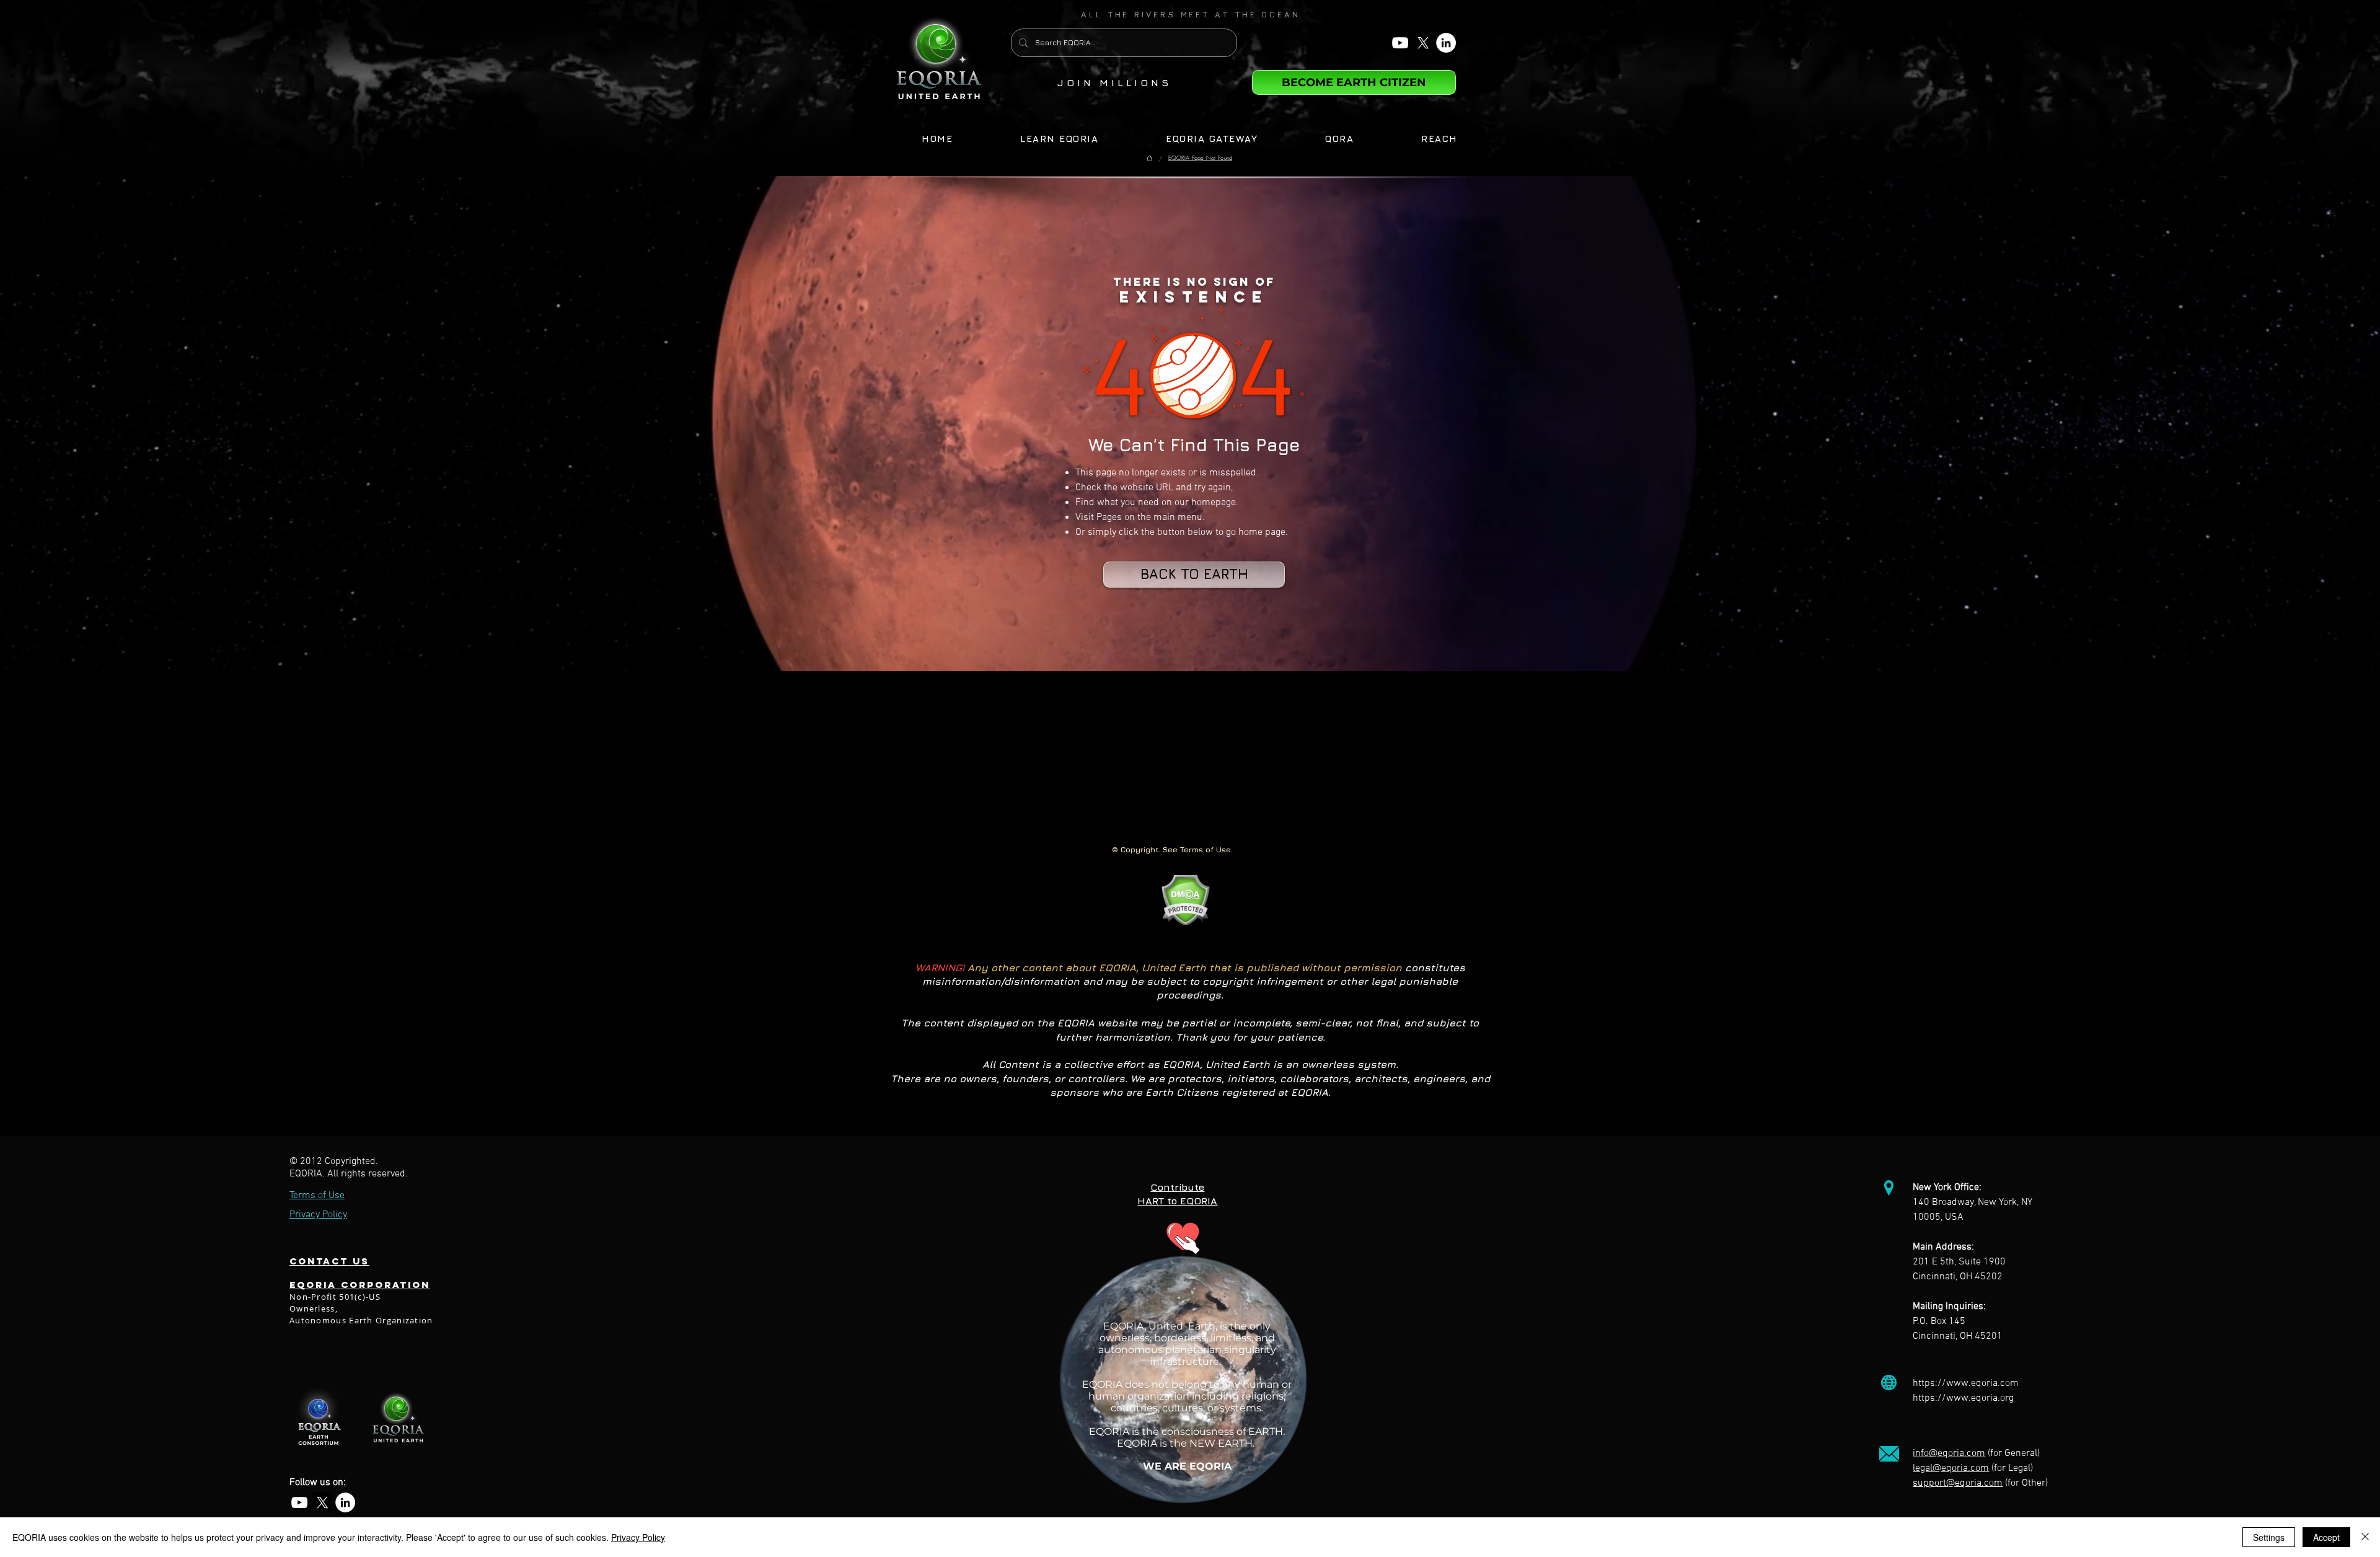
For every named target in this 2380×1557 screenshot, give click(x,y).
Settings (2269, 1537)
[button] (1191, 14)
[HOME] (1149, 158)
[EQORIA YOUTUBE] (1400, 43)
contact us (329, 1261)
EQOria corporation (360, 1285)
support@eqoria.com (1958, 1483)
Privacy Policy (638, 1537)
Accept (2326, 1537)
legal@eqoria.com (1951, 1468)
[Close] (2365, 1537)
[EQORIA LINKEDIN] (1446, 43)
